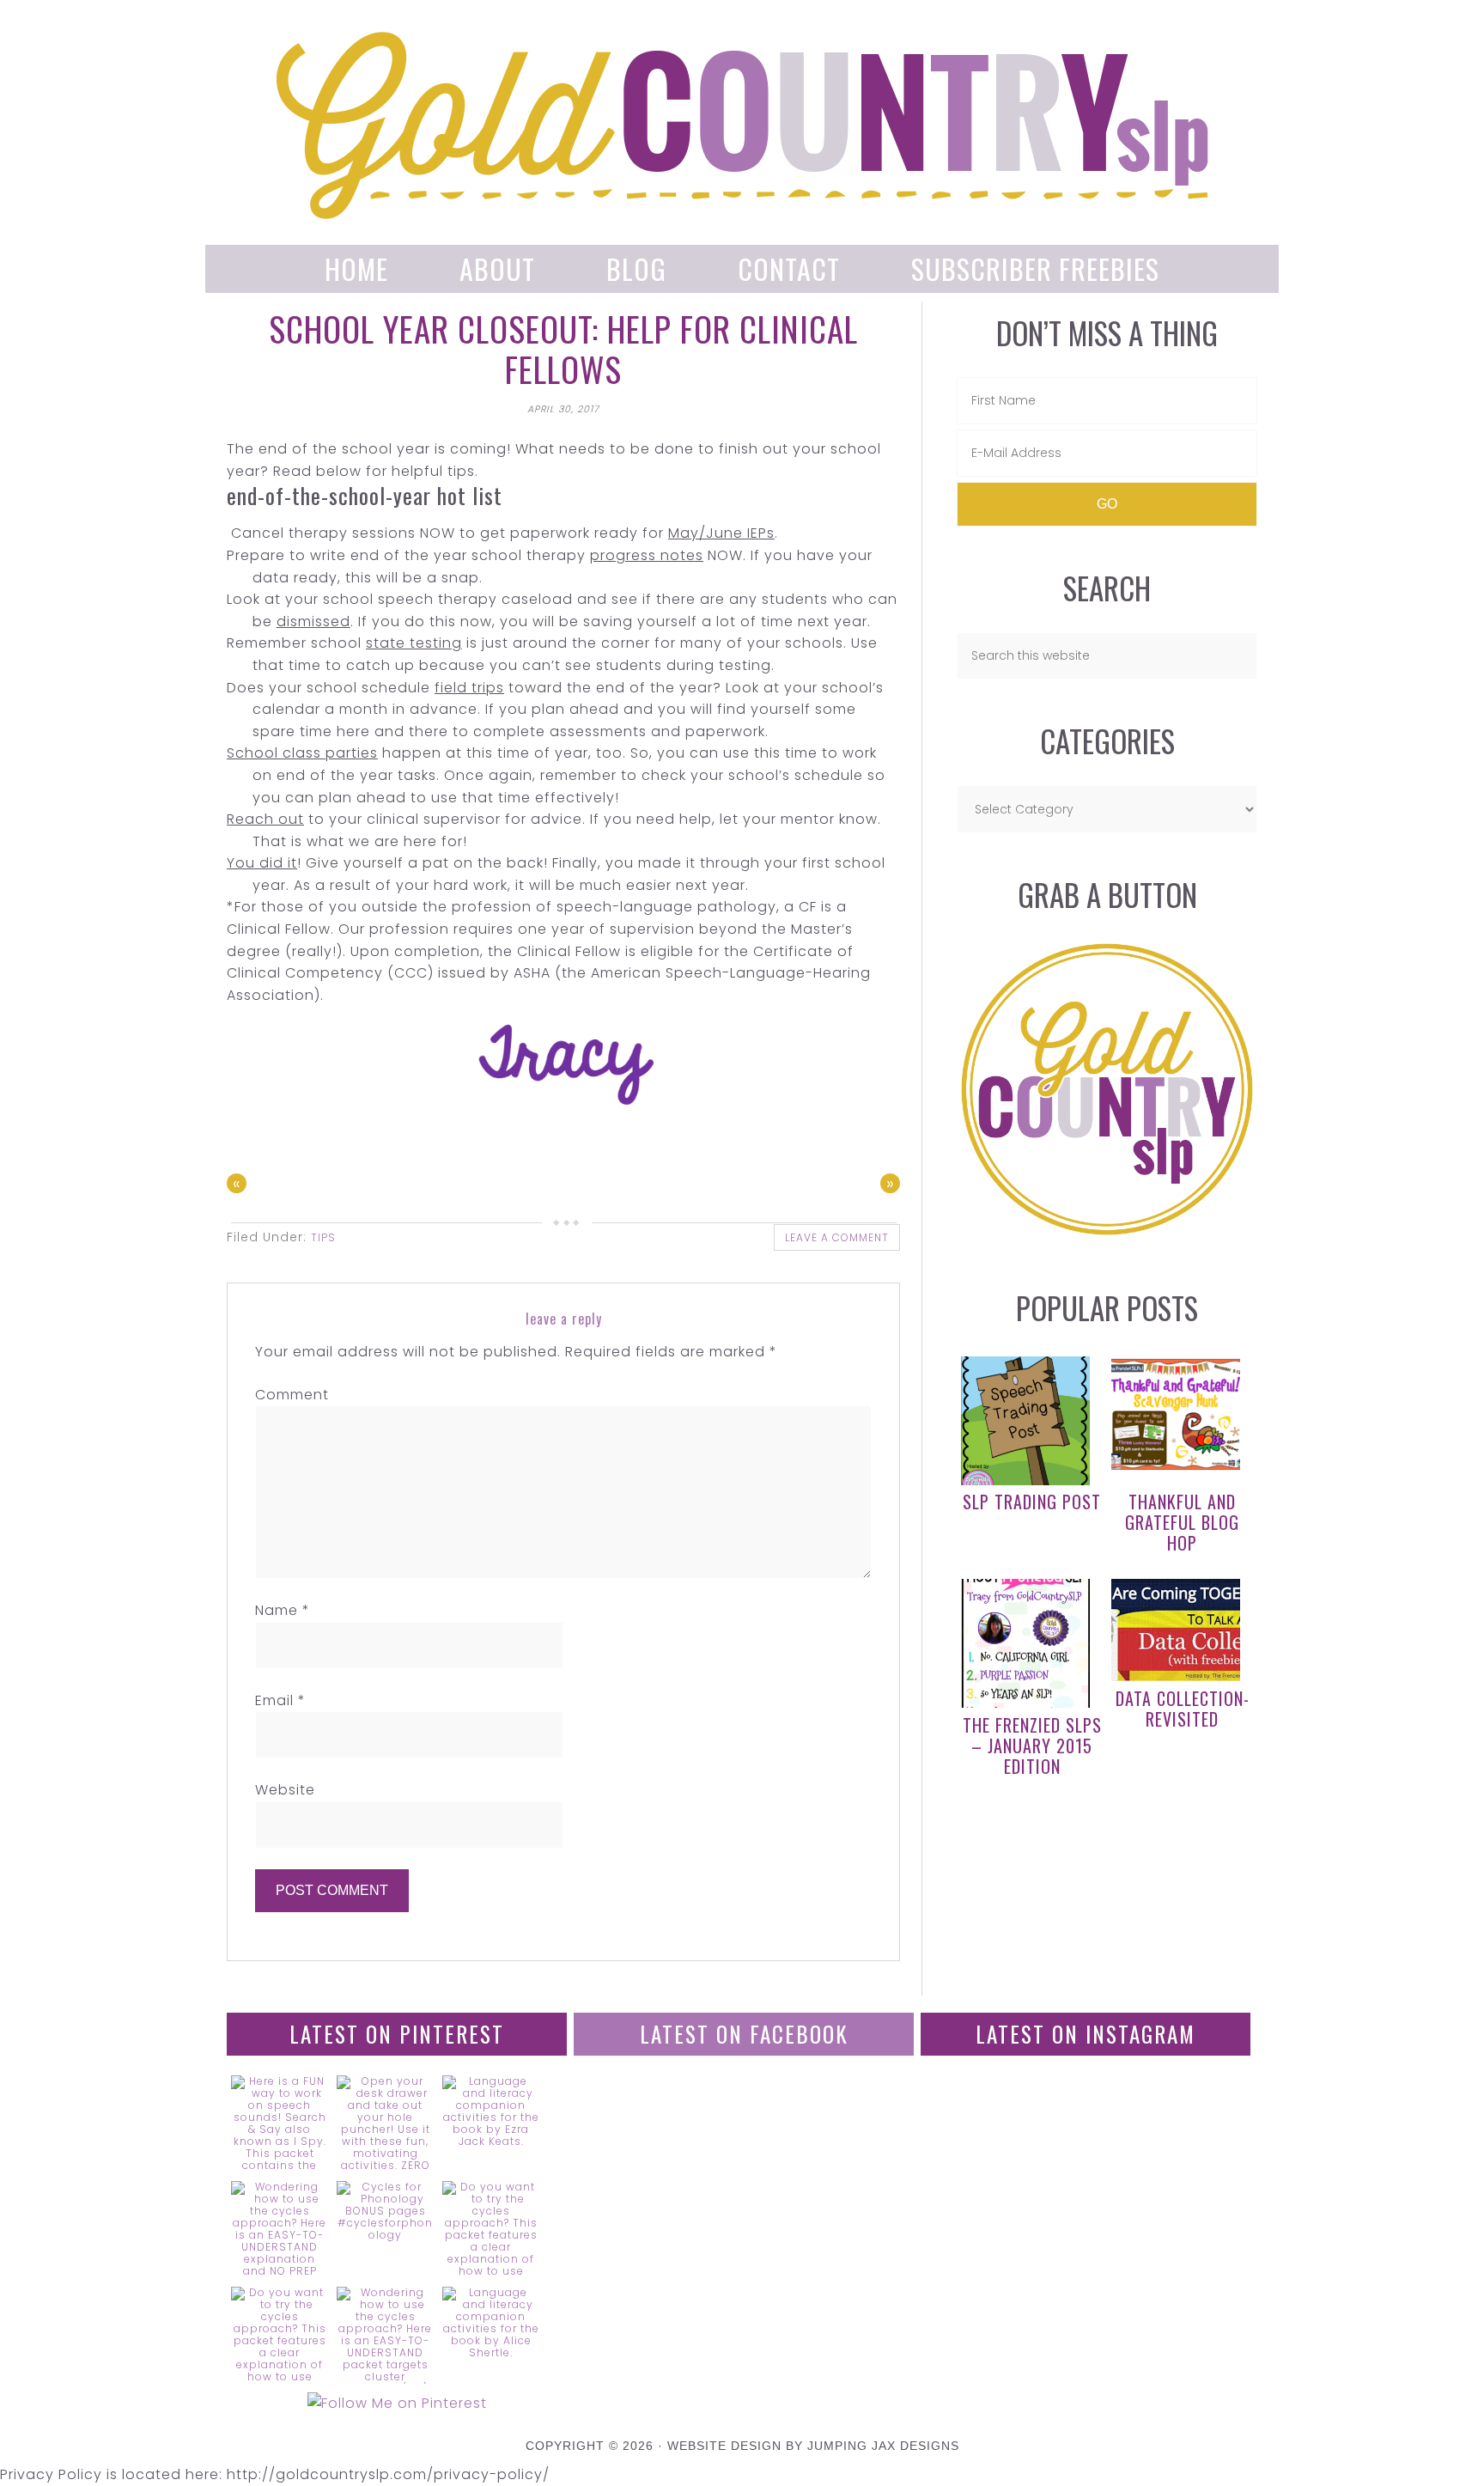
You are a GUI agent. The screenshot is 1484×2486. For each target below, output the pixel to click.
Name (283, 1610)
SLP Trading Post (1032, 1502)
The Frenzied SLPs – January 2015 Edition (1032, 1746)
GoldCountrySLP (742, 125)
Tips (323, 1237)
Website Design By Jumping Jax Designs (813, 2446)
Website (285, 1790)
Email (280, 1700)
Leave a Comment (837, 1237)
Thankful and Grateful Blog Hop (1182, 1522)
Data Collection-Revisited (1183, 1709)
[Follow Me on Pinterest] (397, 2404)
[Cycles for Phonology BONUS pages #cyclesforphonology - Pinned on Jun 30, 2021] (385, 2211)
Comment (292, 1395)
